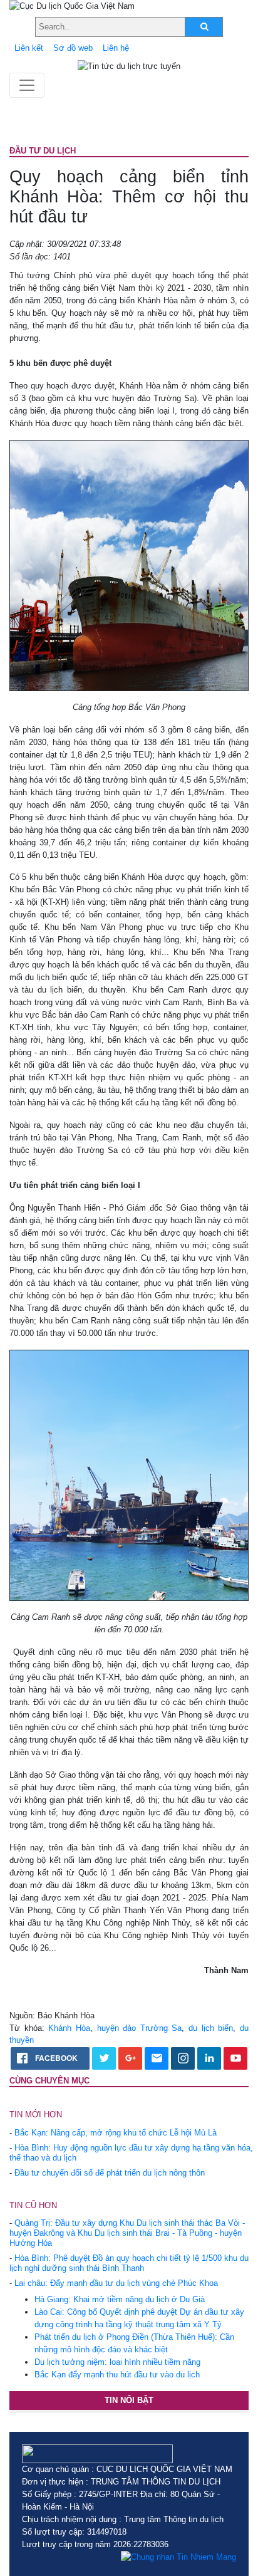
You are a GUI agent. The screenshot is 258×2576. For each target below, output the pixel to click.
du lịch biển (211, 2028)
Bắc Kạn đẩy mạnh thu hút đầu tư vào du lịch (117, 2375)
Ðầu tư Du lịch (43, 151)
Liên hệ (116, 48)
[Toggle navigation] (27, 85)
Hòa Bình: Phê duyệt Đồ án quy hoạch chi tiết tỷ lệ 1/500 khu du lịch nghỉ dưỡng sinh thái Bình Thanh (129, 2263)
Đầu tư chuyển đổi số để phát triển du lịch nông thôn (110, 2173)
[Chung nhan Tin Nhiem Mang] (178, 2557)
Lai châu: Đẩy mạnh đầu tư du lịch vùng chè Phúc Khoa (116, 2283)
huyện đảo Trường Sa (140, 2028)
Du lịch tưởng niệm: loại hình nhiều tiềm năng (117, 2362)
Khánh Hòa (69, 2028)
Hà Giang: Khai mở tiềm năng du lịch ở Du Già (120, 2299)
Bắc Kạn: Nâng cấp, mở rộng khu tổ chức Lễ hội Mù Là (116, 2133)
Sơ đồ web (73, 48)
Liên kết (29, 48)
